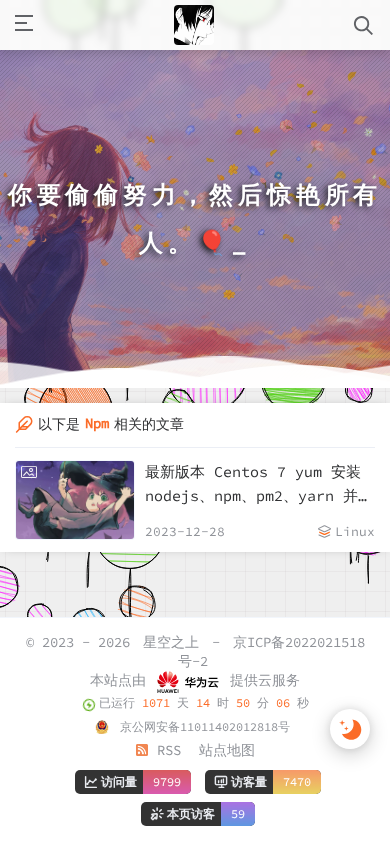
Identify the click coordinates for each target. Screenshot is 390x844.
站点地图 (227, 750)
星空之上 (171, 642)
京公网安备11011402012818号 (201, 726)
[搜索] (363, 25)
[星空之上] (194, 25)
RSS (165, 750)
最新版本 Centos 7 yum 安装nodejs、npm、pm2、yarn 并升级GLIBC (259, 485)
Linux (355, 531)
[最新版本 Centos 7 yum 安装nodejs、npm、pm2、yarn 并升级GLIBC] (75, 500)
